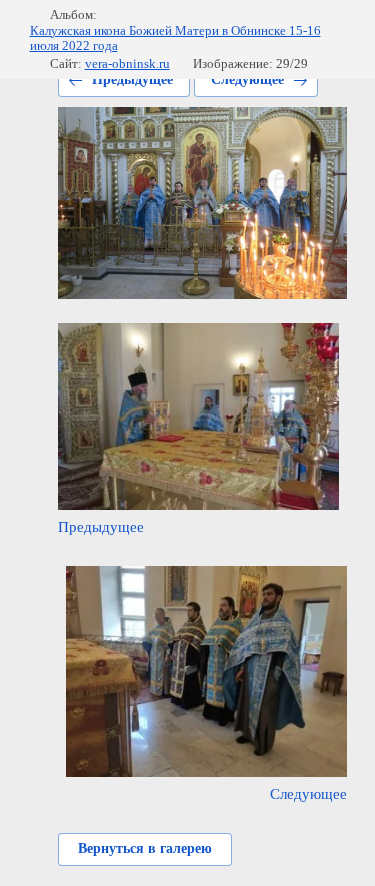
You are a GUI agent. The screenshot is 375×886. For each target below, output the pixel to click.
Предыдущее (132, 79)
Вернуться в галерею (145, 848)
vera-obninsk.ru (127, 63)
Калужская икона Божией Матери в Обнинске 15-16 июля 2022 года (175, 38)
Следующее (247, 79)
